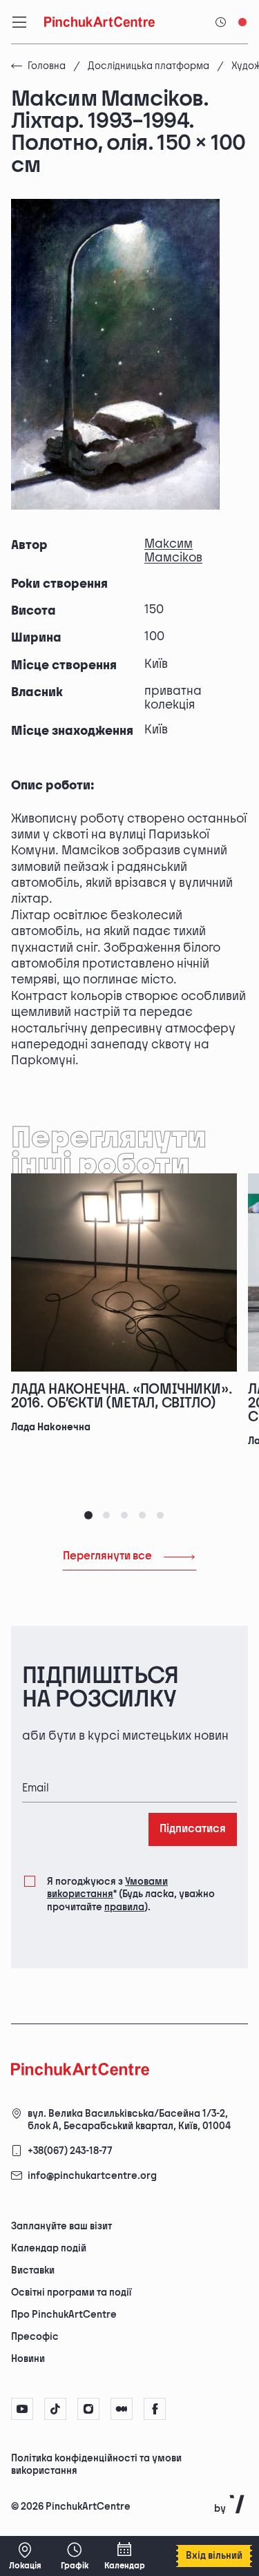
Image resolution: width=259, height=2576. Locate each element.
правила (124, 1907)
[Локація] (25, 2556)
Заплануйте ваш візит (61, 2226)
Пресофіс (35, 2337)
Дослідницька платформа (148, 66)
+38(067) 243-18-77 (70, 2151)
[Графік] (75, 2556)
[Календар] (124, 2556)
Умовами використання (107, 1888)
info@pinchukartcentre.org (92, 2176)
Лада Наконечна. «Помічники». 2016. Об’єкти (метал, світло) (122, 1396)
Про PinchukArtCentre (64, 2315)
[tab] (88, 1515)
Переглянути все (107, 1556)
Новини (28, 2359)
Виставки (33, 2270)
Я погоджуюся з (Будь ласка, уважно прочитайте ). (131, 1894)
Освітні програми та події (71, 2293)
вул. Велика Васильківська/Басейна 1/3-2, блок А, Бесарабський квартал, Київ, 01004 (129, 2120)
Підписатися (193, 1829)
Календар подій (49, 2248)
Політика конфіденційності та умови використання (96, 2464)
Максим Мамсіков (173, 551)
